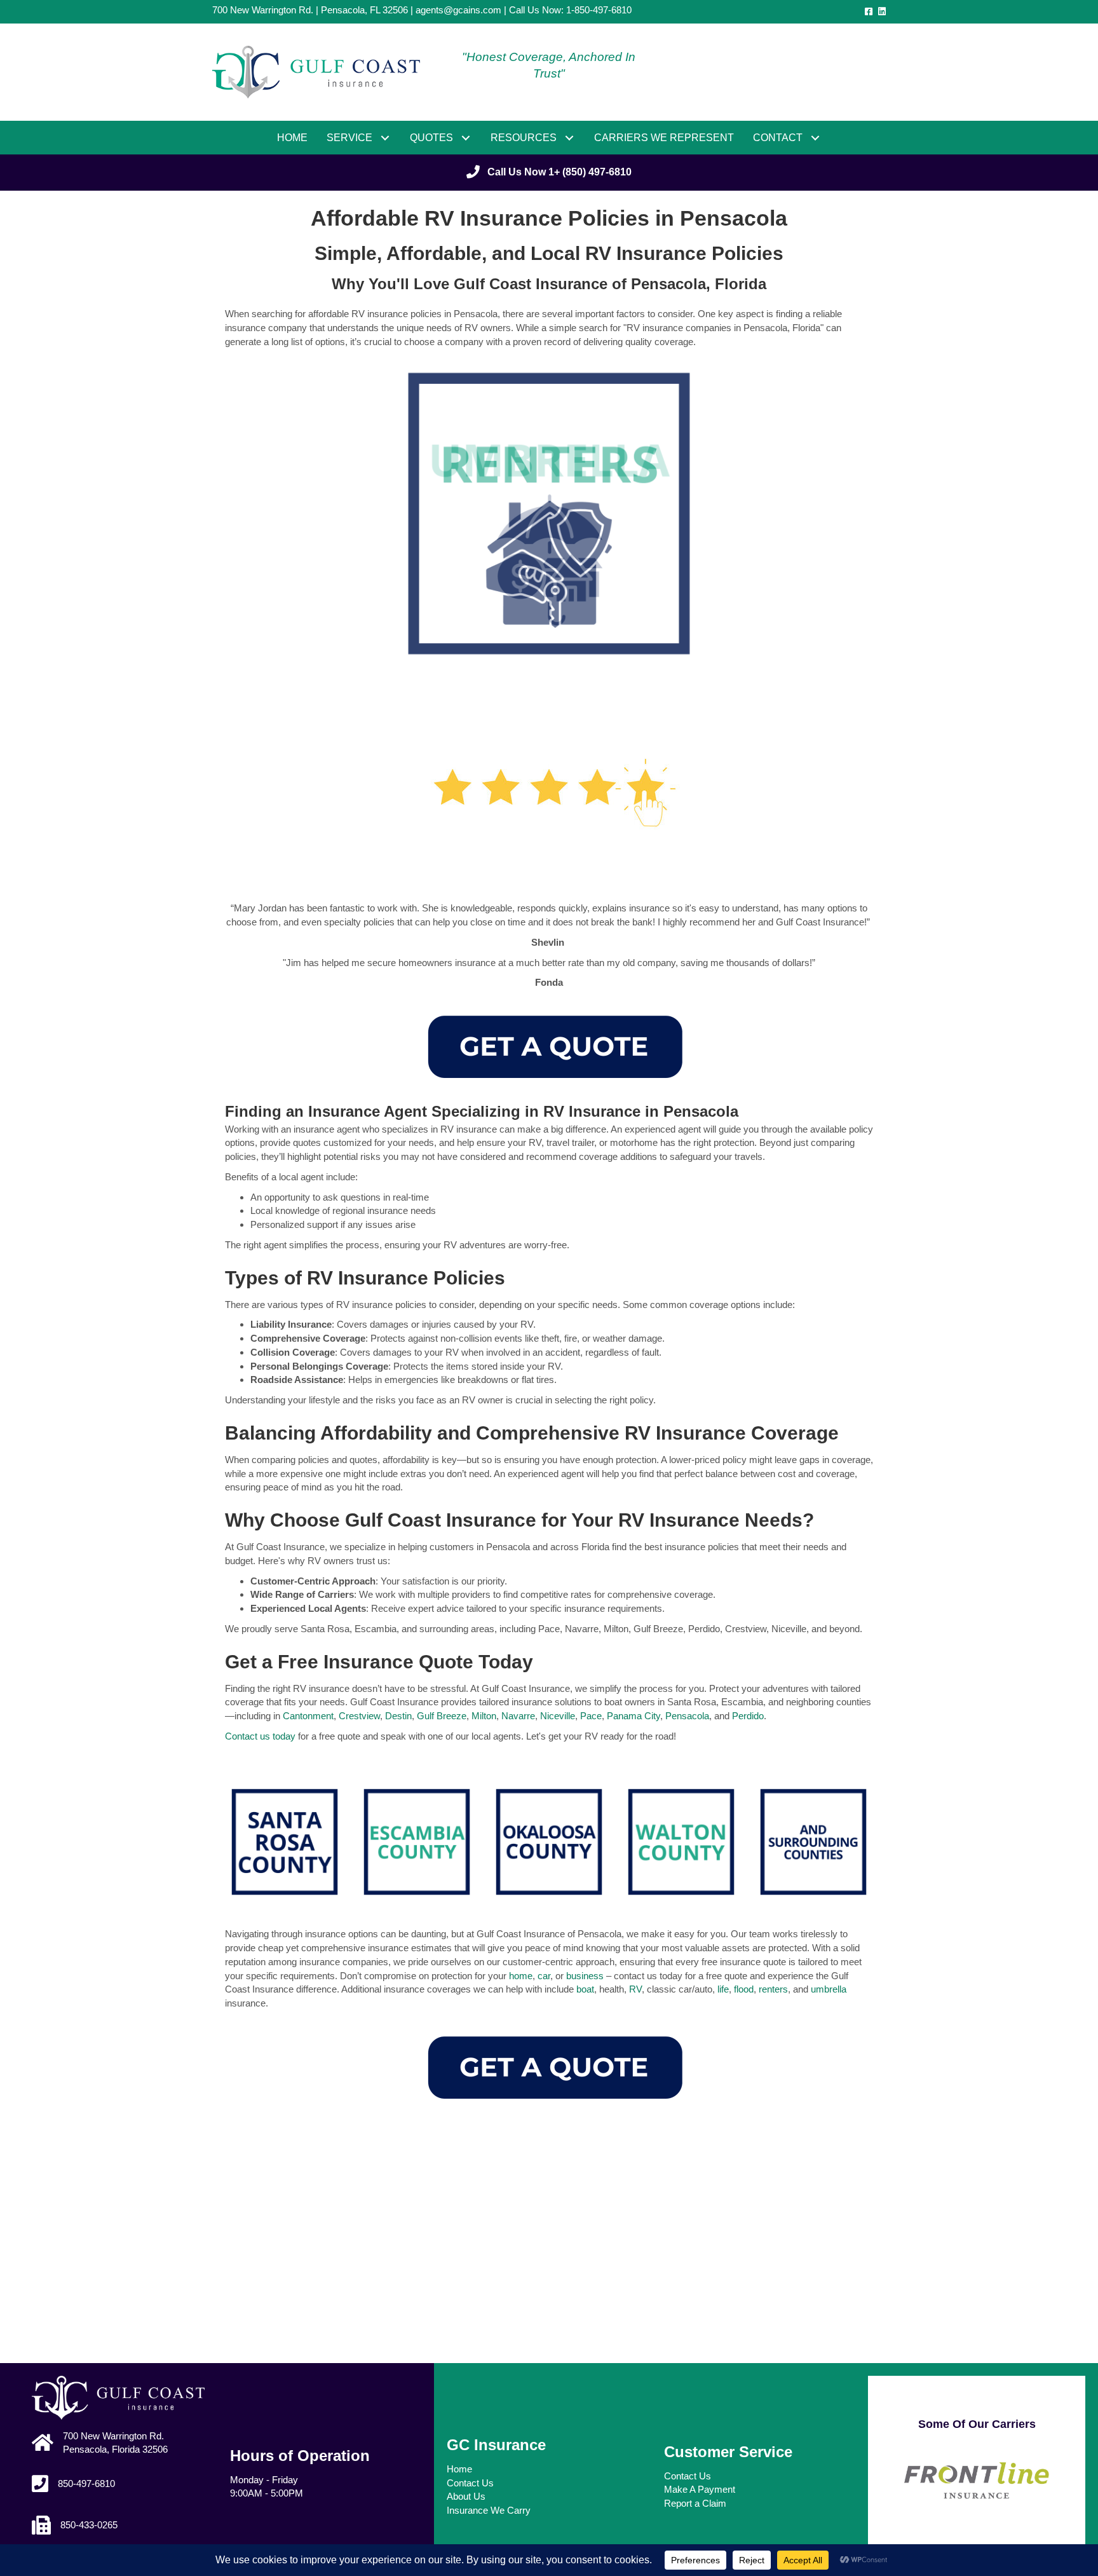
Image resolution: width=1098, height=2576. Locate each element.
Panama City (634, 1716)
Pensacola (687, 1716)
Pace (591, 1716)
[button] (385, 138)
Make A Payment (700, 2489)
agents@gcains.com (458, 10)
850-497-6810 (86, 2484)
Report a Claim (695, 2503)
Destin (398, 1716)
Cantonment (308, 1716)
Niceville (558, 1716)
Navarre (518, 1716)
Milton (484, 1716)
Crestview (359, 1716)
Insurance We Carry (489, 2510)
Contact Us (470, 2483)
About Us (466, 2496)
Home (459, 2469)
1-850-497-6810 (599, 10)
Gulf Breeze (442, 1716)
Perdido (748, 1716)
